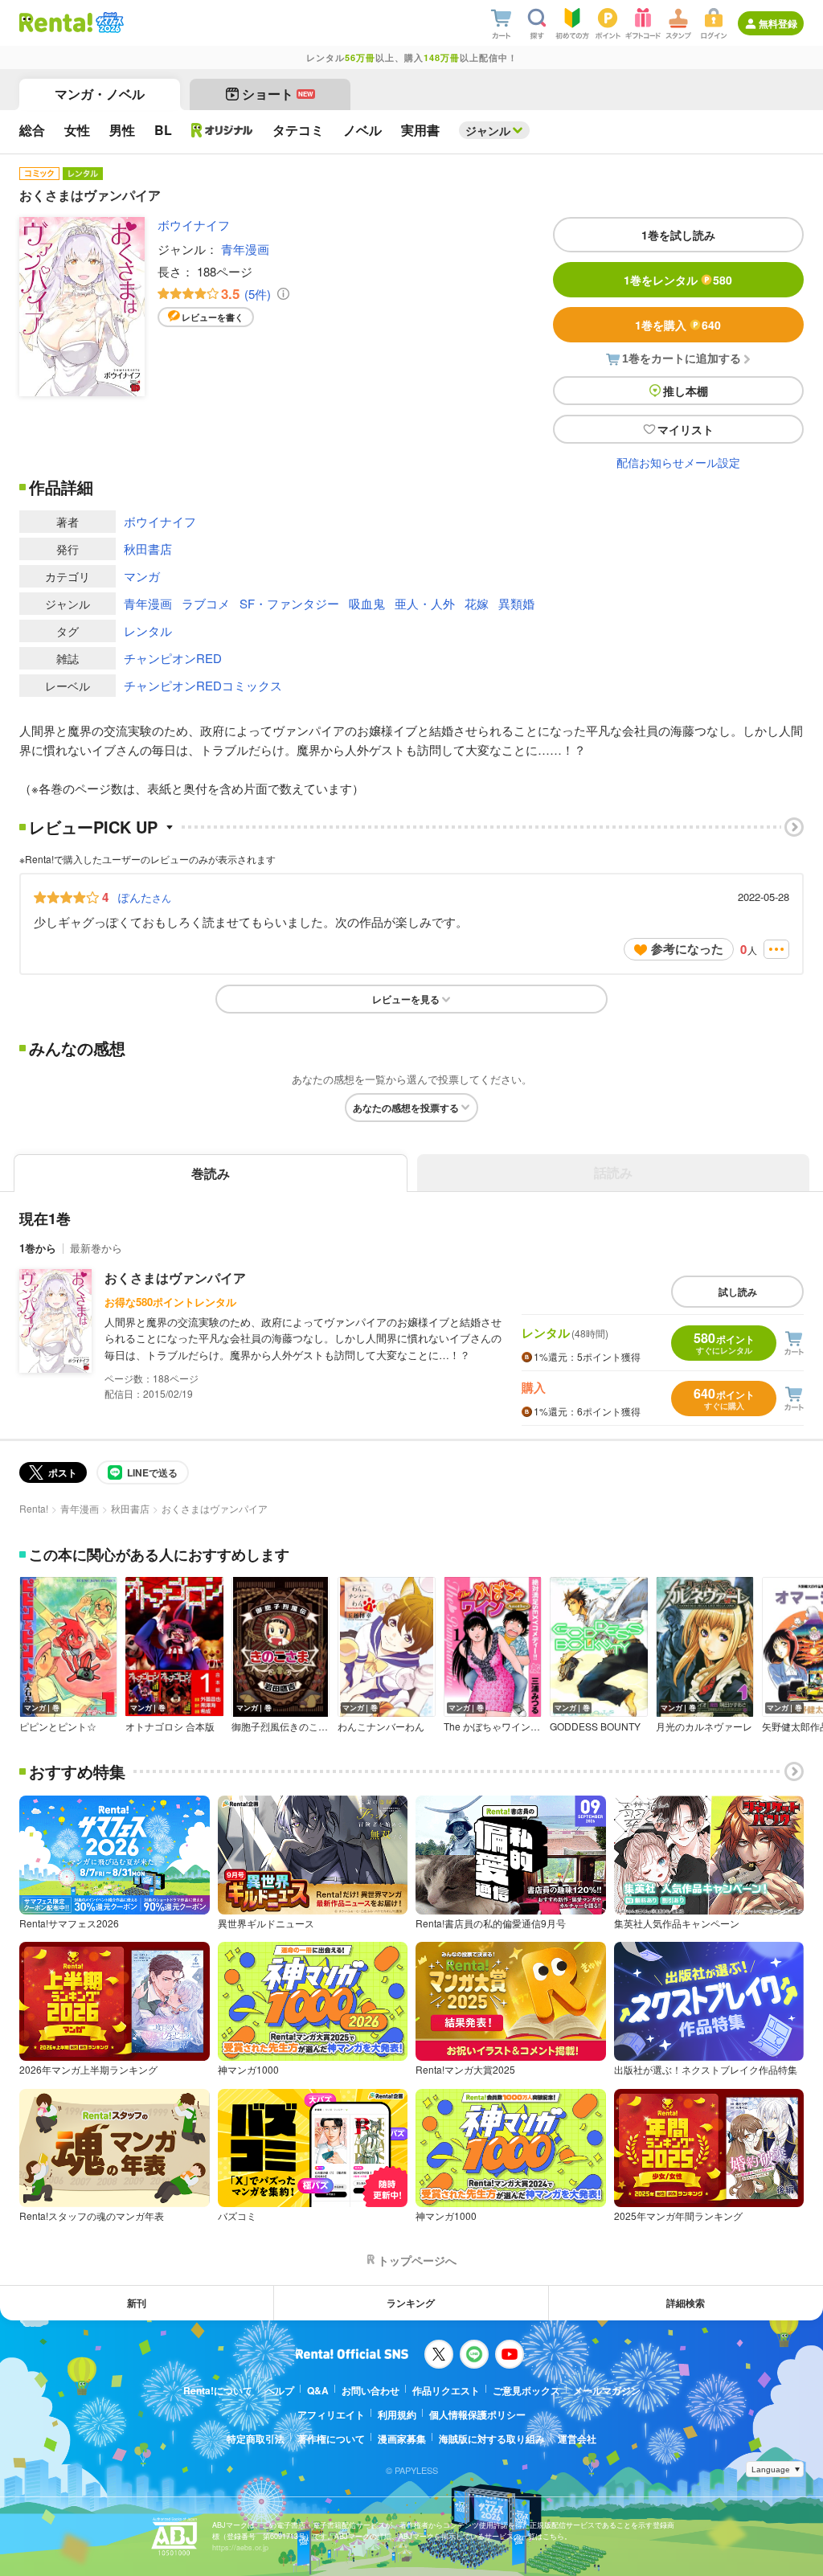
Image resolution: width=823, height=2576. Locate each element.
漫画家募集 (402, 2439)
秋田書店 (148, 549)
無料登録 (778, 23)
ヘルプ (280, 2390)
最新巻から (96, 1248)
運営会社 (577, 2439)
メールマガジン (607, 2390)
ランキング (411, 2303)
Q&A (318, 2390)
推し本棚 (686, 391)
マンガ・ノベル (100, 94)
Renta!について (218, 2390)
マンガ (142, 576)
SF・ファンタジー (289, 603)
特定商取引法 (256, 2439)
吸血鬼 (367, 603)
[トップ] (56, 23)
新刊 (137, 2303)
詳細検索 (686, 2303)
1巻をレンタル (678, 280)
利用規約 (397, 2414)
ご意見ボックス (526, 2390)
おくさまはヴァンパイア (175, 1278)
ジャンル (488, 130)
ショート (278, 94)
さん (145, 897)
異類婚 (516, 603)
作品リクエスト (446, 2390)
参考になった (687, 948)
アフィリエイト (331, 2414)
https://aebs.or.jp (240, 2547)
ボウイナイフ (194, 225)
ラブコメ (206, 603)
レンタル (148, 631)
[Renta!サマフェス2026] (108, 23)
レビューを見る (406, 999)
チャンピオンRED (173, 658)
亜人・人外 (425, 603)
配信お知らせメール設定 (678, 462)
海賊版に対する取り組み (492, 2439)
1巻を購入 (678, 325)
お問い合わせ (371, 2390)
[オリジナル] (222, 130)
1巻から (38, 1248)
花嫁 (477, 603)
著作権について (331, 2439)
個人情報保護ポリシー (477, 2414)
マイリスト (686, 429)
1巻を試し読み (678, 235)
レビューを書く (213, 317)
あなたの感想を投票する (406, 1108)
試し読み (738, 1292)
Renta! (34, 1508)
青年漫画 (245, 249)
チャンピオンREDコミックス (203, 685)
